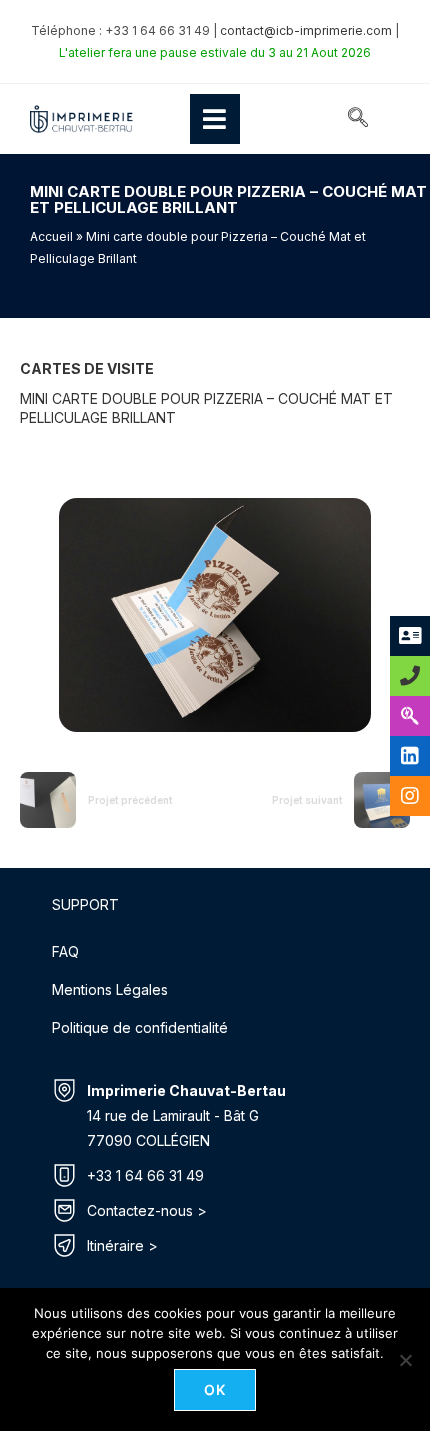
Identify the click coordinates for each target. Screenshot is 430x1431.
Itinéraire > (122, 1245)
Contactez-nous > (147, 1210)
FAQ (65, 951)
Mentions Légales (110, 989)
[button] (358, 119)
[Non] (405, 1360)
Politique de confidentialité (140, 1027)
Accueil (51, 236)
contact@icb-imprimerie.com (306, 30)
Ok (215, 1389)
